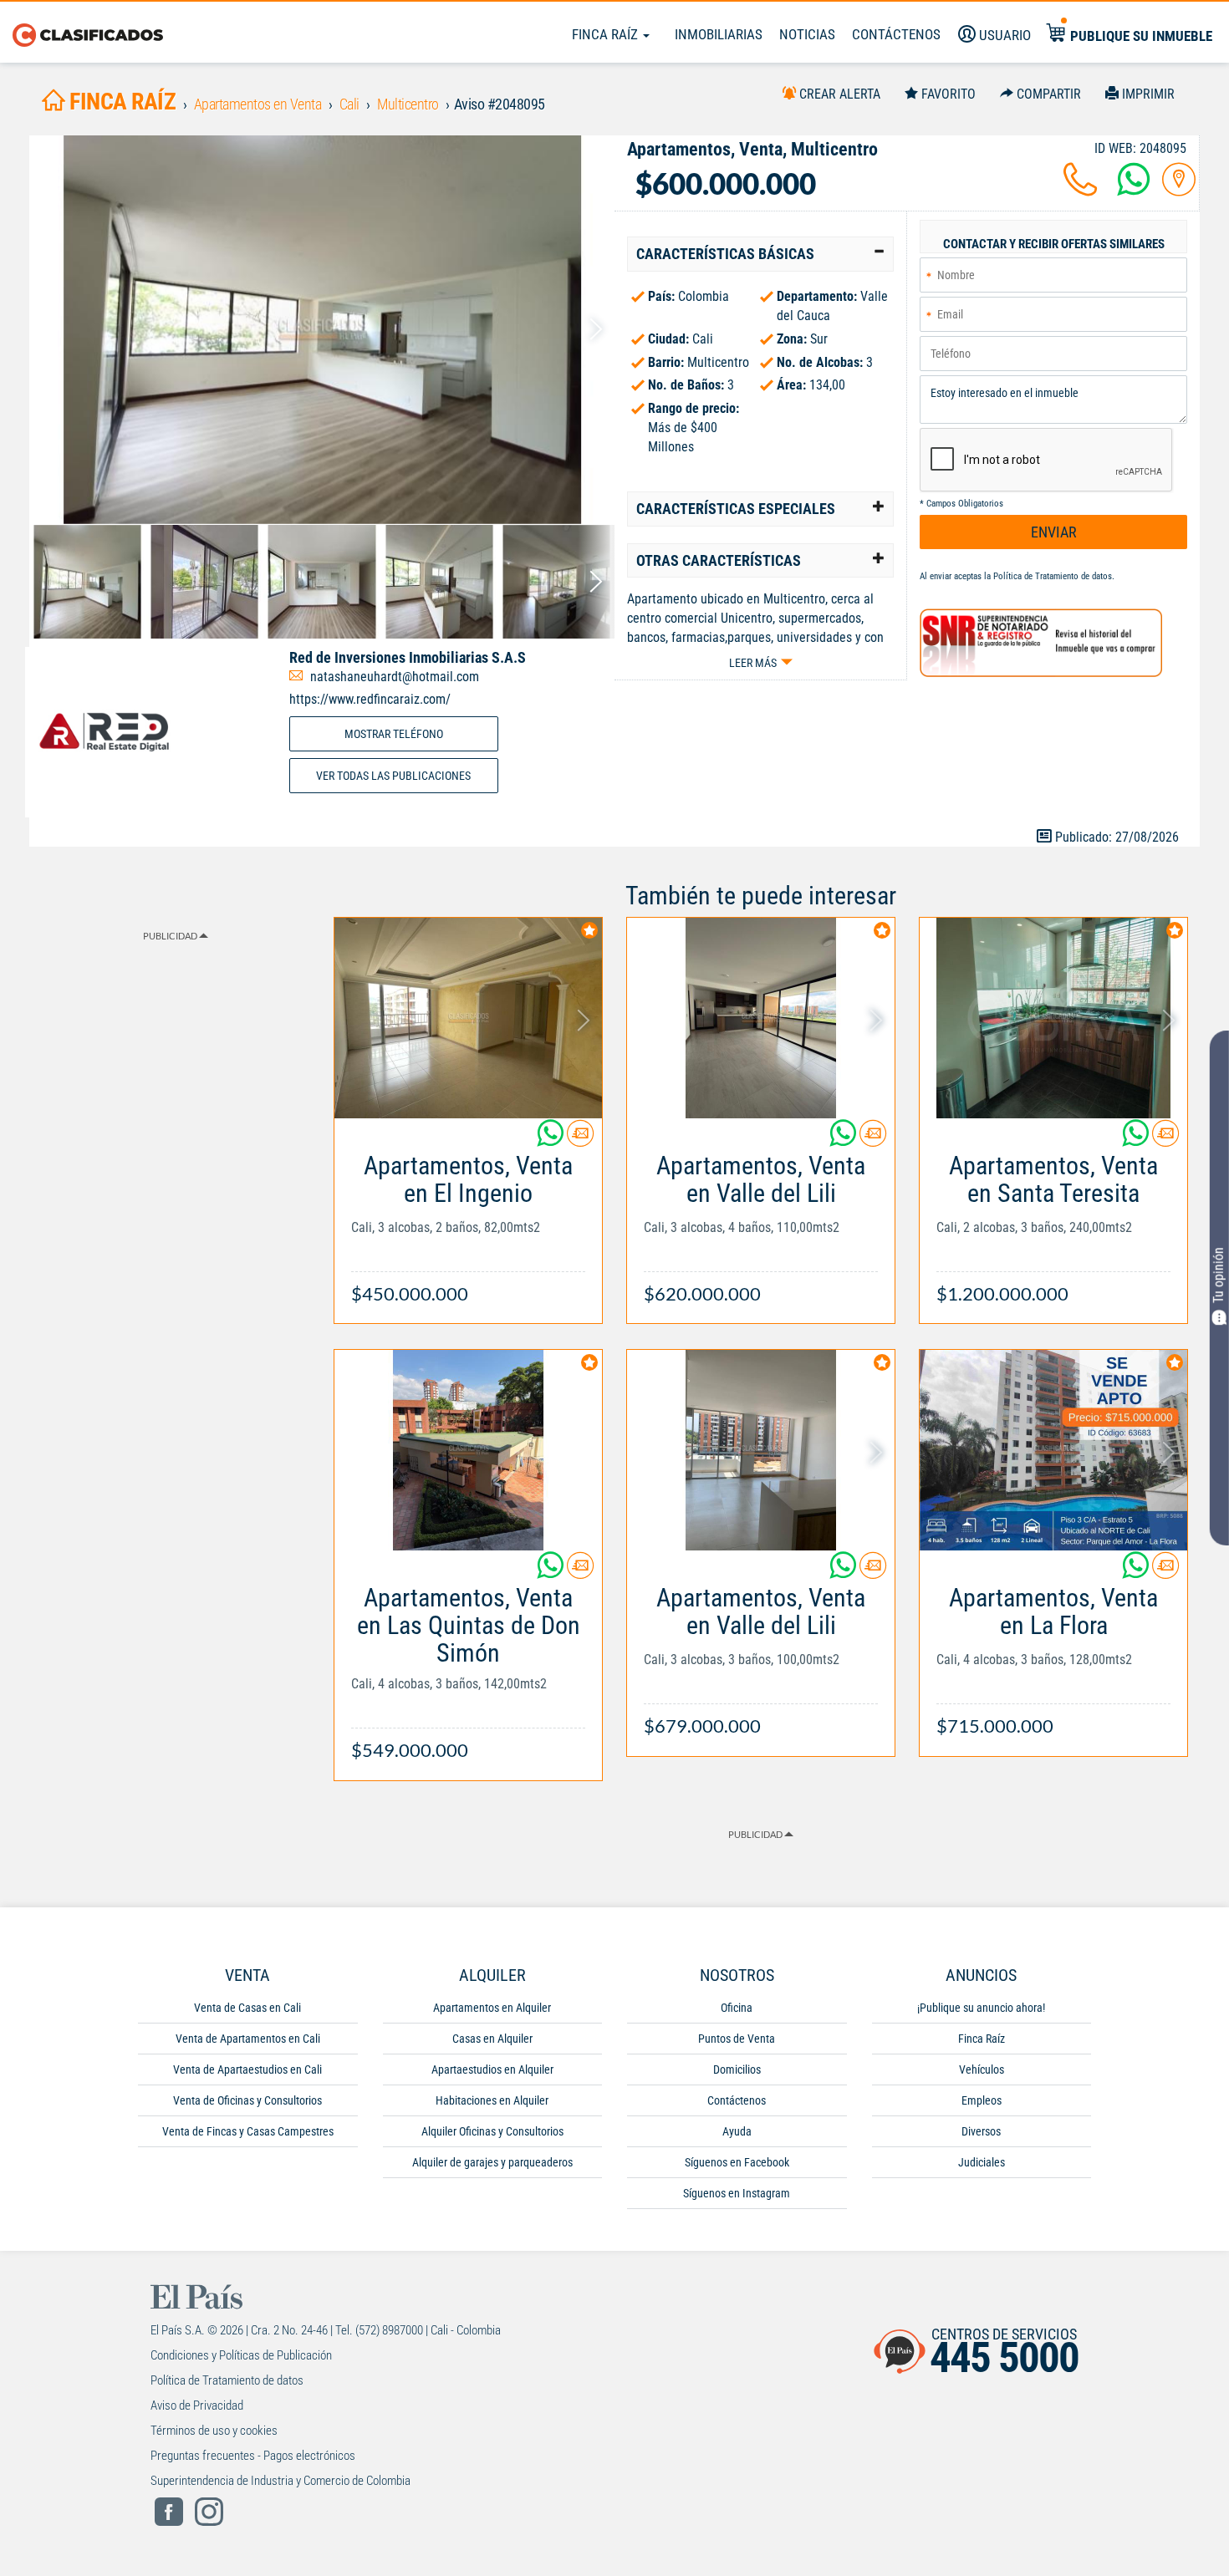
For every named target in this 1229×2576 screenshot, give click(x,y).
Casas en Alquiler (492, 2039)
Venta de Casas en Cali (247, 2008)
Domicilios (737, 2069)
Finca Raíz (607, 34)
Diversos (981, 2131)
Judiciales (982, 2162)
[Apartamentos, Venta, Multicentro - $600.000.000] (322, 330)
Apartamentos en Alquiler (492, 2008)
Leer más (753, 663)
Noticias (807, 34)
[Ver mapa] (1179, 189)
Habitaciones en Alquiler (492, 2100)
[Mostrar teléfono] (1080, 189)
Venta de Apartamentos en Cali (248, 2039)
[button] (760, 254)
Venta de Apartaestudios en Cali (247, 2069)
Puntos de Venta (737, 2039)
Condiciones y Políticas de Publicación (241, 2355)
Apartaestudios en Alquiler (492, 2069)
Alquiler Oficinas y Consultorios (492, 2131)
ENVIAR (1054, 532)
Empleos (982, 2100)
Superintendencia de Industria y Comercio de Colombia (280, 2481)
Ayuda (737, 2131)
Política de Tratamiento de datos (1053, 576)
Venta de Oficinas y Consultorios (247, 2100)
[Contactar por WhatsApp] (1134, 189)
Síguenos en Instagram (737, 2193)
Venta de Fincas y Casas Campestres (248, 2131)
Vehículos (982, 2069)
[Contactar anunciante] (580, 1140)
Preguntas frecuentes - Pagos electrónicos (253, 2456)
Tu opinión (1219, 1276)
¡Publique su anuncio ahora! (981, 2008)
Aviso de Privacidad (197, 2405)
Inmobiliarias (719, 34)
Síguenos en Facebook (737, 2162)
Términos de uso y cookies (214, 2431)
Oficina (737, 2008)
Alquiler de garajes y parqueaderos (492, 2162)
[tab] (760, 254)
